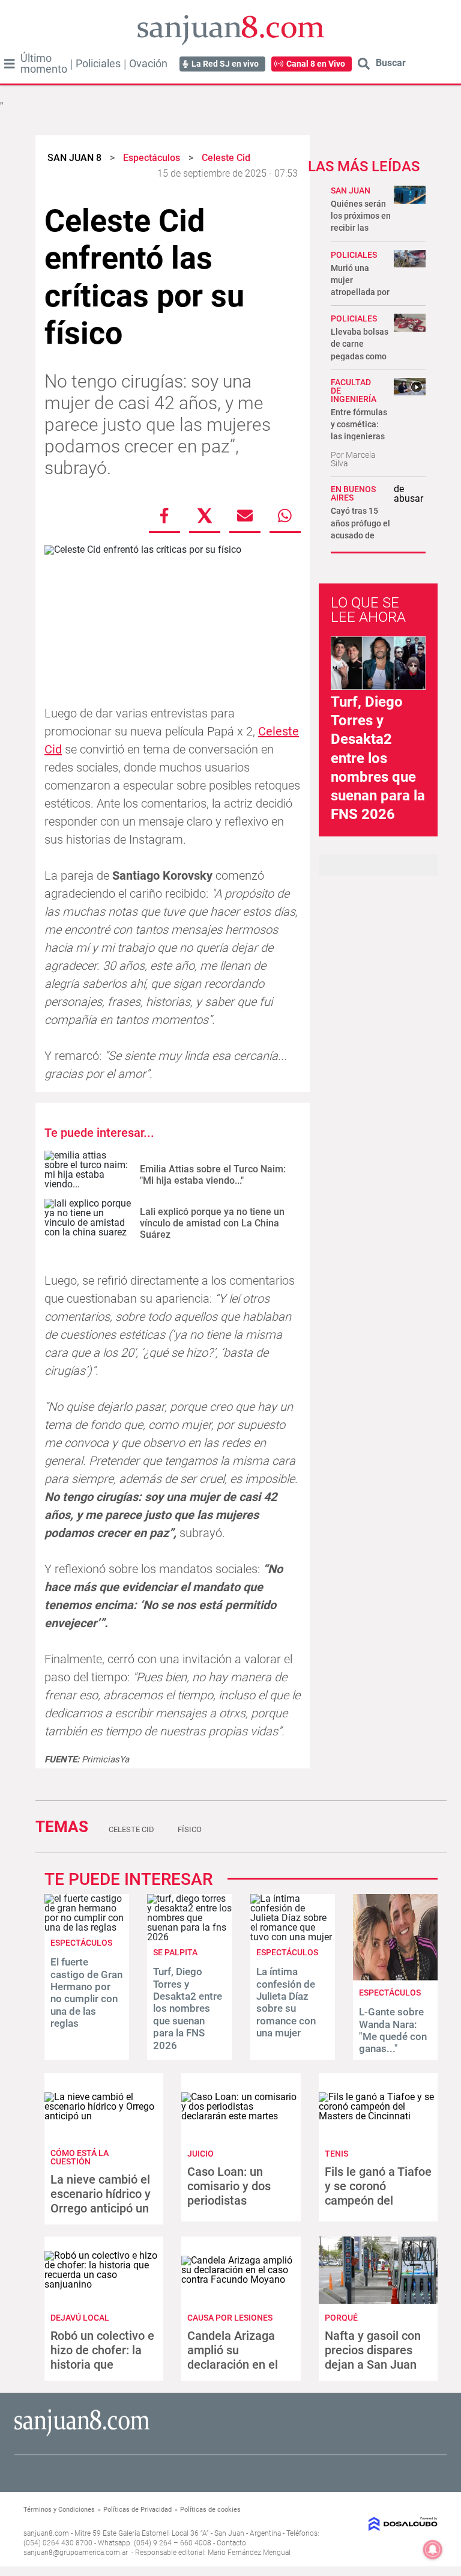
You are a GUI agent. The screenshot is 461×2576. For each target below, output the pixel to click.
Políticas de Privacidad (137, 2510)
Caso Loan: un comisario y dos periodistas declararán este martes (229, 2200)
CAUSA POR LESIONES (230, 2318)
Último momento (44, 64)
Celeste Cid (131, 1829)
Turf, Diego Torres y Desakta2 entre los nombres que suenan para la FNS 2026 (378, 758)
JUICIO (200, 2154)
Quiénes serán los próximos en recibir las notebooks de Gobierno (361, 228)
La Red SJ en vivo (225, 64)
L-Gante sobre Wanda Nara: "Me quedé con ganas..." (393, 2030)
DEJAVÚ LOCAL (80, 2318)
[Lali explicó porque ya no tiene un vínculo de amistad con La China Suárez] (88, 1223)
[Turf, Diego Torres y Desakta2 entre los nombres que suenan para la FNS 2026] (189, 1937)
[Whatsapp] (285, 516)
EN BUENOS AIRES (353, 493)
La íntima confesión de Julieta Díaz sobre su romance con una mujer (286, 2002)
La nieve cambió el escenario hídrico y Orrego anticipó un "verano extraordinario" (101, 2208)
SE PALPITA (175, 1952)
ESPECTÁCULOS (81, 1943)
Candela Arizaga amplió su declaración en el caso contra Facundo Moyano (233, 2364)
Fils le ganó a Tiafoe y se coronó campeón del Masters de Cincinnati (378, 2200)
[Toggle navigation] (10, 64)
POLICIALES (354, 255)
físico (190, 1829)
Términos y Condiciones (59, 2510)
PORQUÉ (341, 2318)
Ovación (148, 64)
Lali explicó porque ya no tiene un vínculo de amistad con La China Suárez (212, 1223)
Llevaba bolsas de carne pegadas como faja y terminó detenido (360, 356)
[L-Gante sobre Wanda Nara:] (395, 1977)
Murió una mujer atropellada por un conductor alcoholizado (360, 292)
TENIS (336, 2154)
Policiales (98, 64)
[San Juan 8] (82, 2434)
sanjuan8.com (46, 2533)
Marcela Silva (353, 459)
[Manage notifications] (433, 2550)
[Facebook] (164, 516)
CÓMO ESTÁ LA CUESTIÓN (80, 2157)
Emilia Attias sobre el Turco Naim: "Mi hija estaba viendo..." (213, 1175)
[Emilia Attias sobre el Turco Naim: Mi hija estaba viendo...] (88, 1175)
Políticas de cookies (210, 2510)
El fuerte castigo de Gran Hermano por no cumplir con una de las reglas (86, 1993)
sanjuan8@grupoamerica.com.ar (76, 2553)
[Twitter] (205, 516)
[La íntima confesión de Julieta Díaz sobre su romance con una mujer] (293, 1937)
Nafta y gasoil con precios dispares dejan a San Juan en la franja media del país (373, 2364)
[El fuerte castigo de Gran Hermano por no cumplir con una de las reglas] (87, 1927)
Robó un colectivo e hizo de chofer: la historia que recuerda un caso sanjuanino (102, 2364)
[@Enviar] (245, 516)
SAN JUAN (351, 190)
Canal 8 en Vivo (316, 64)
